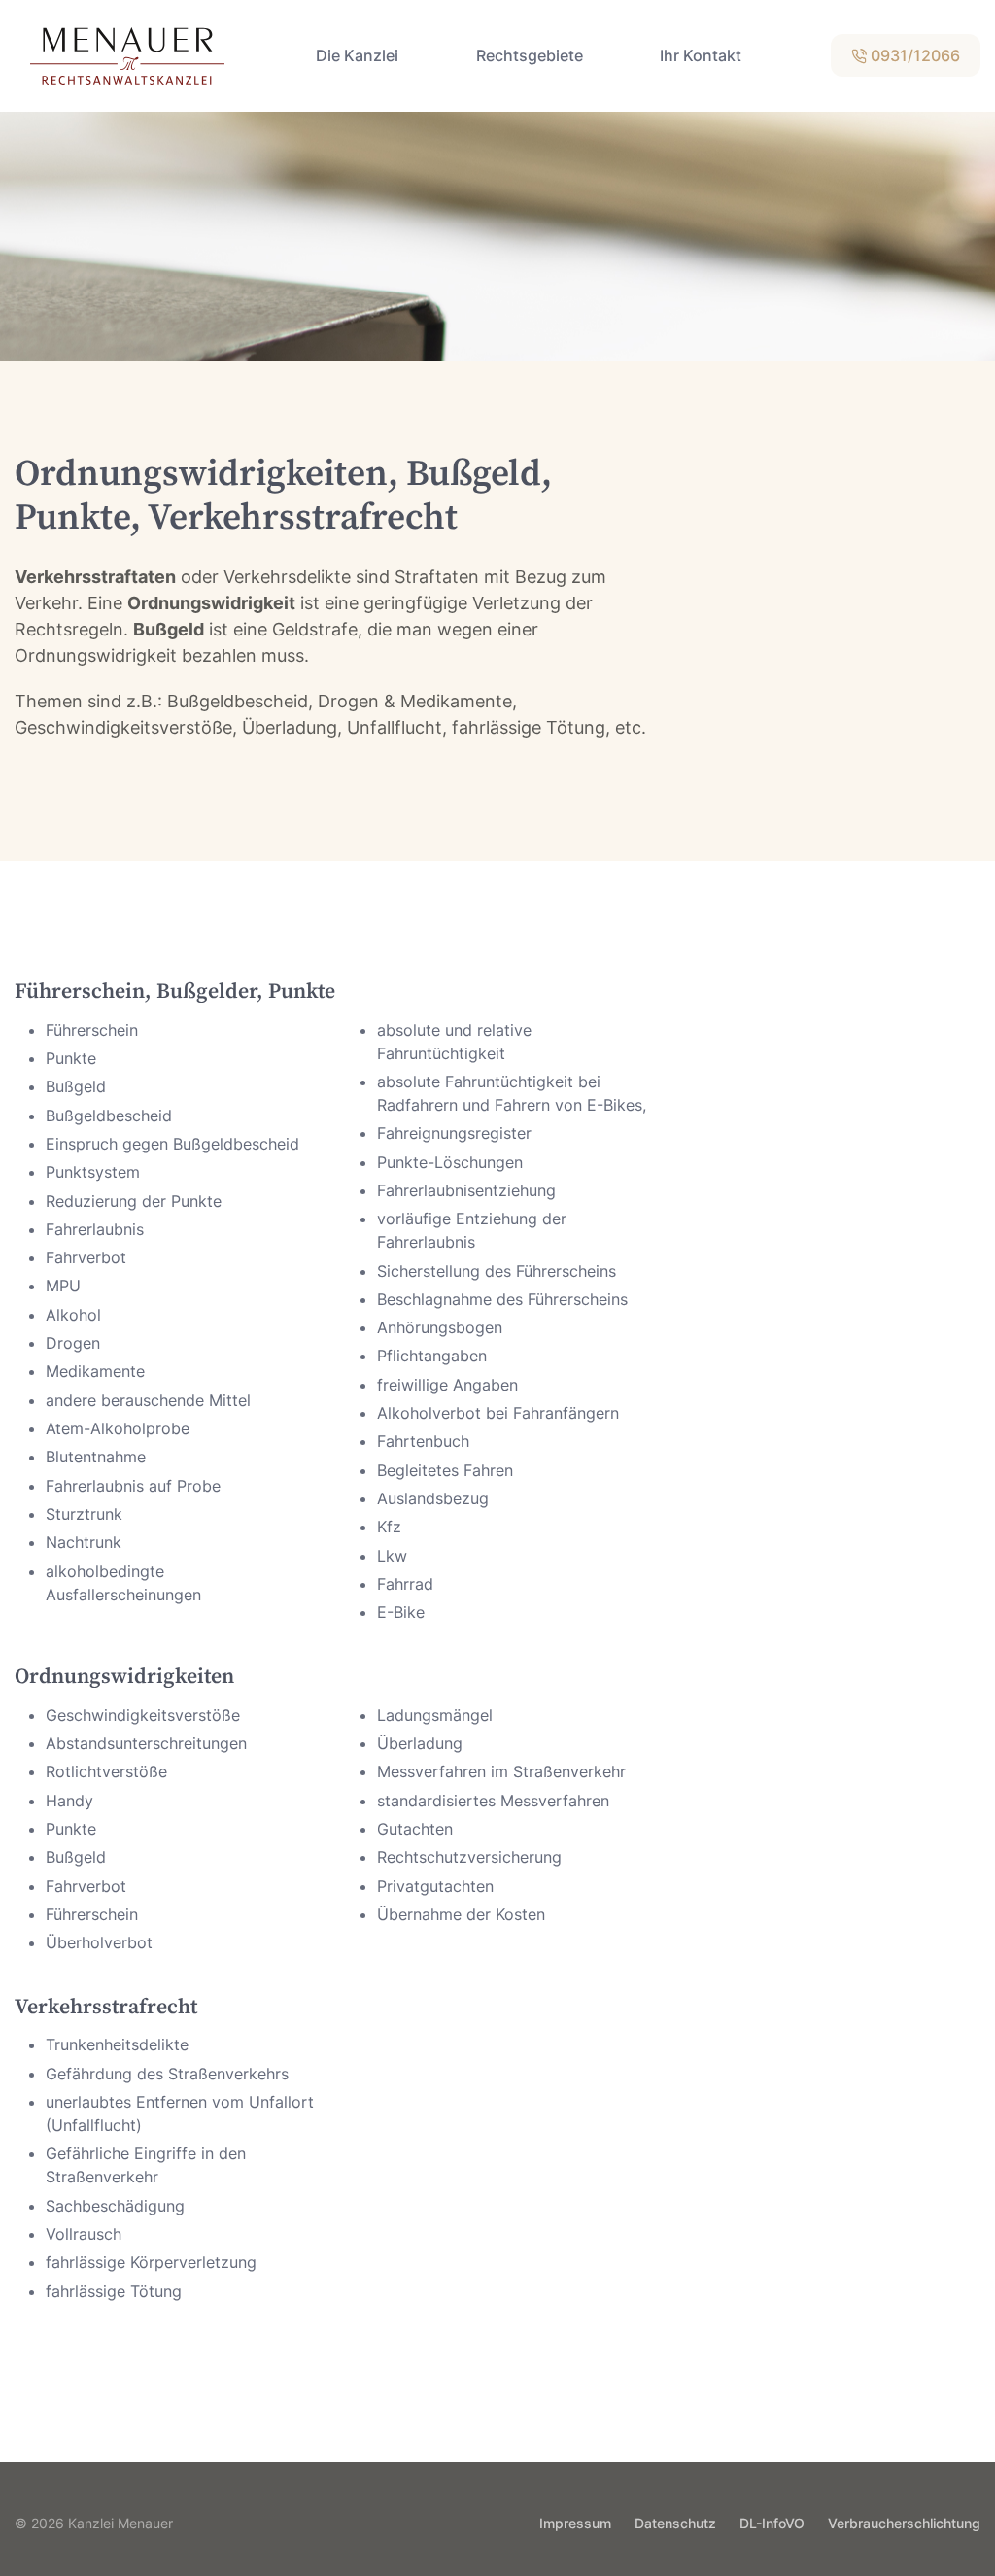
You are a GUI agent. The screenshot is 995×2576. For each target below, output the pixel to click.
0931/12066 (913, 55)
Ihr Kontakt (701, 55)
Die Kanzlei (357, 55)
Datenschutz (675, 2523)
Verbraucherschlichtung (904, 2523)
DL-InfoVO (772, 2523)
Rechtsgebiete (530, 55)
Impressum (575, 2523)
